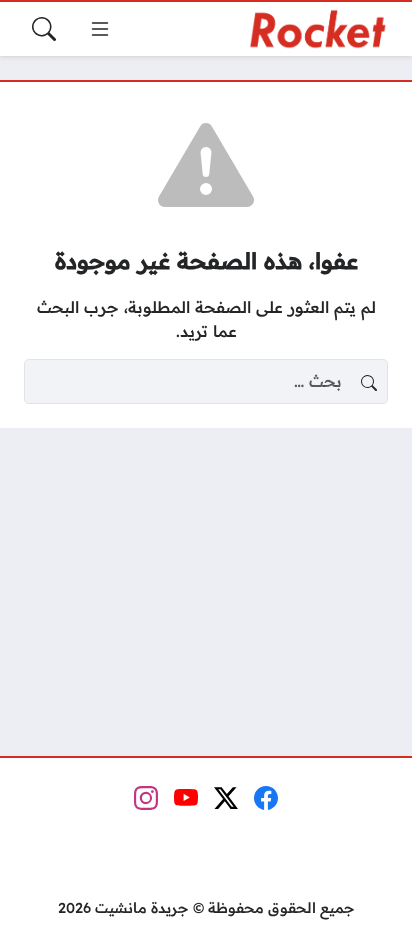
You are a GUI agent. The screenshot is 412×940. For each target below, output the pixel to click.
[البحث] (44, 29)
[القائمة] (100, 29)
